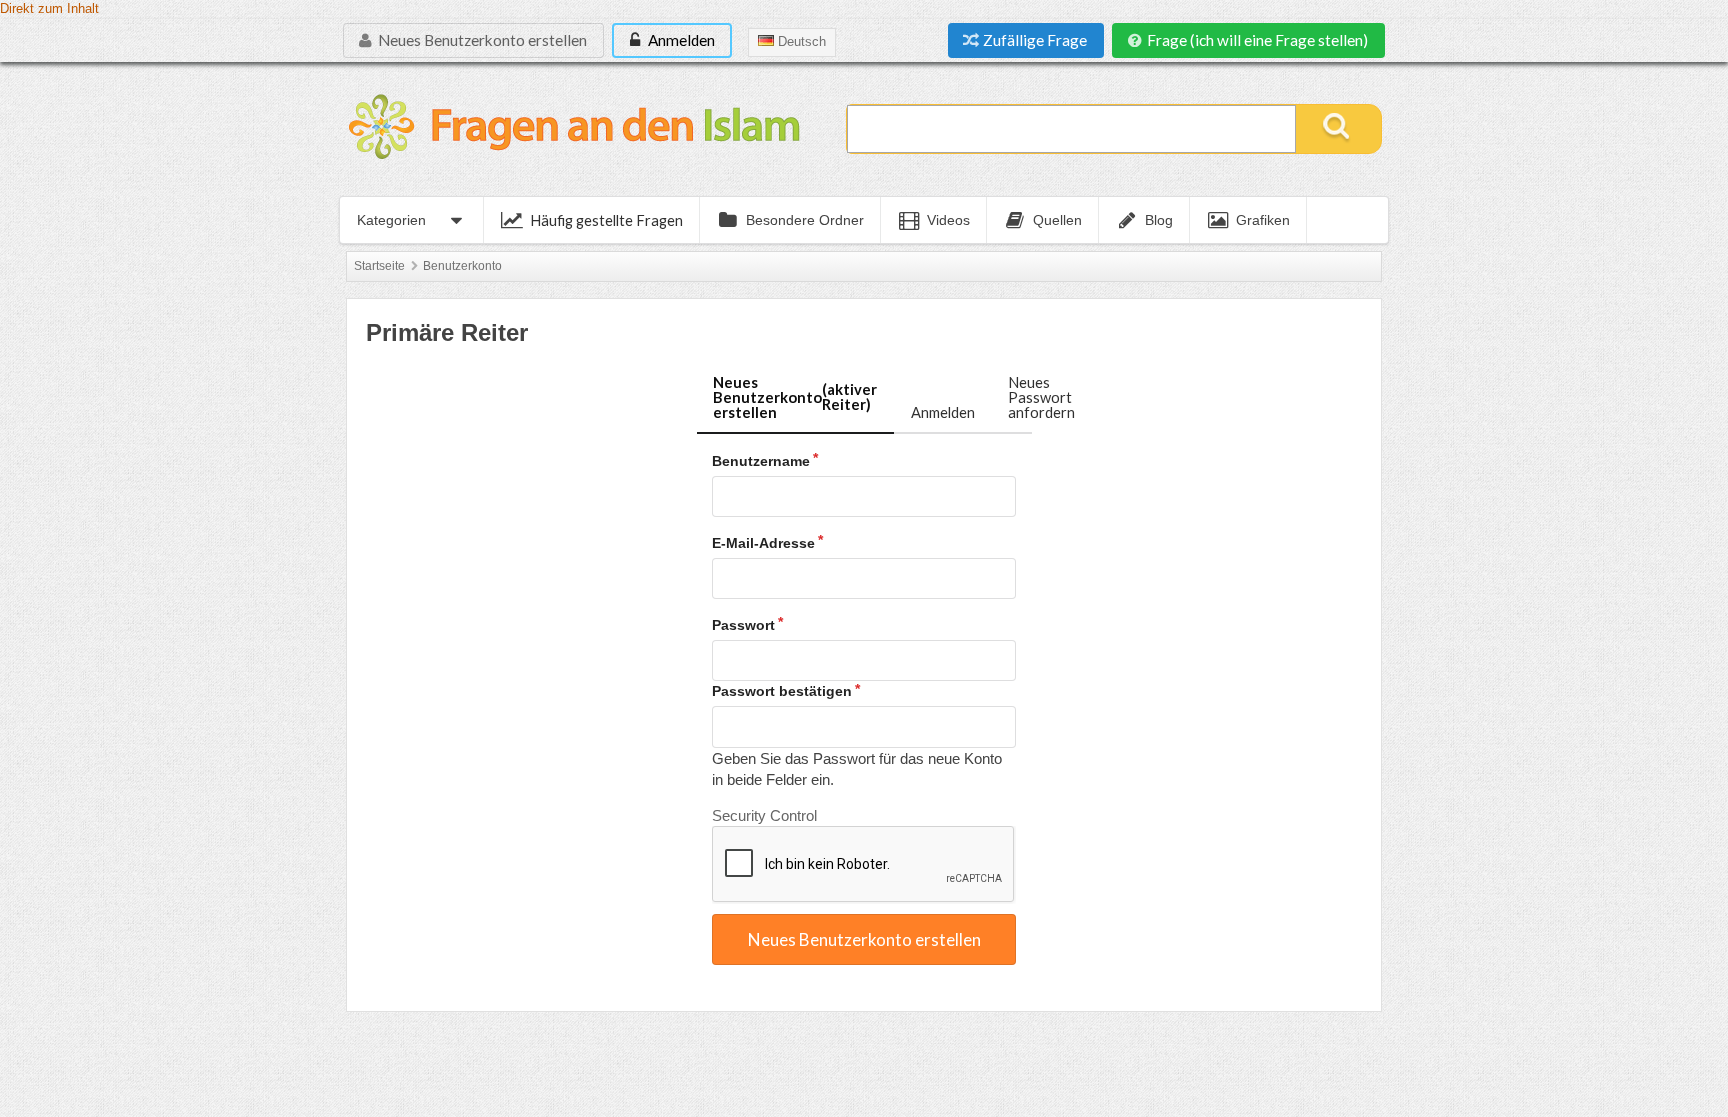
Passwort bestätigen (782, 691)
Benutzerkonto (462, 266)
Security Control (764, 815)
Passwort (743, 625)
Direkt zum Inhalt (49, 9)
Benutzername (761, 461)
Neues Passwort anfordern (1041, 396)
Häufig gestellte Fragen (606, 220)
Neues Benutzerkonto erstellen (481, 40)
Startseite (379, 266)
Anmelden (680, 40)
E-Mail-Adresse (763, 543)
